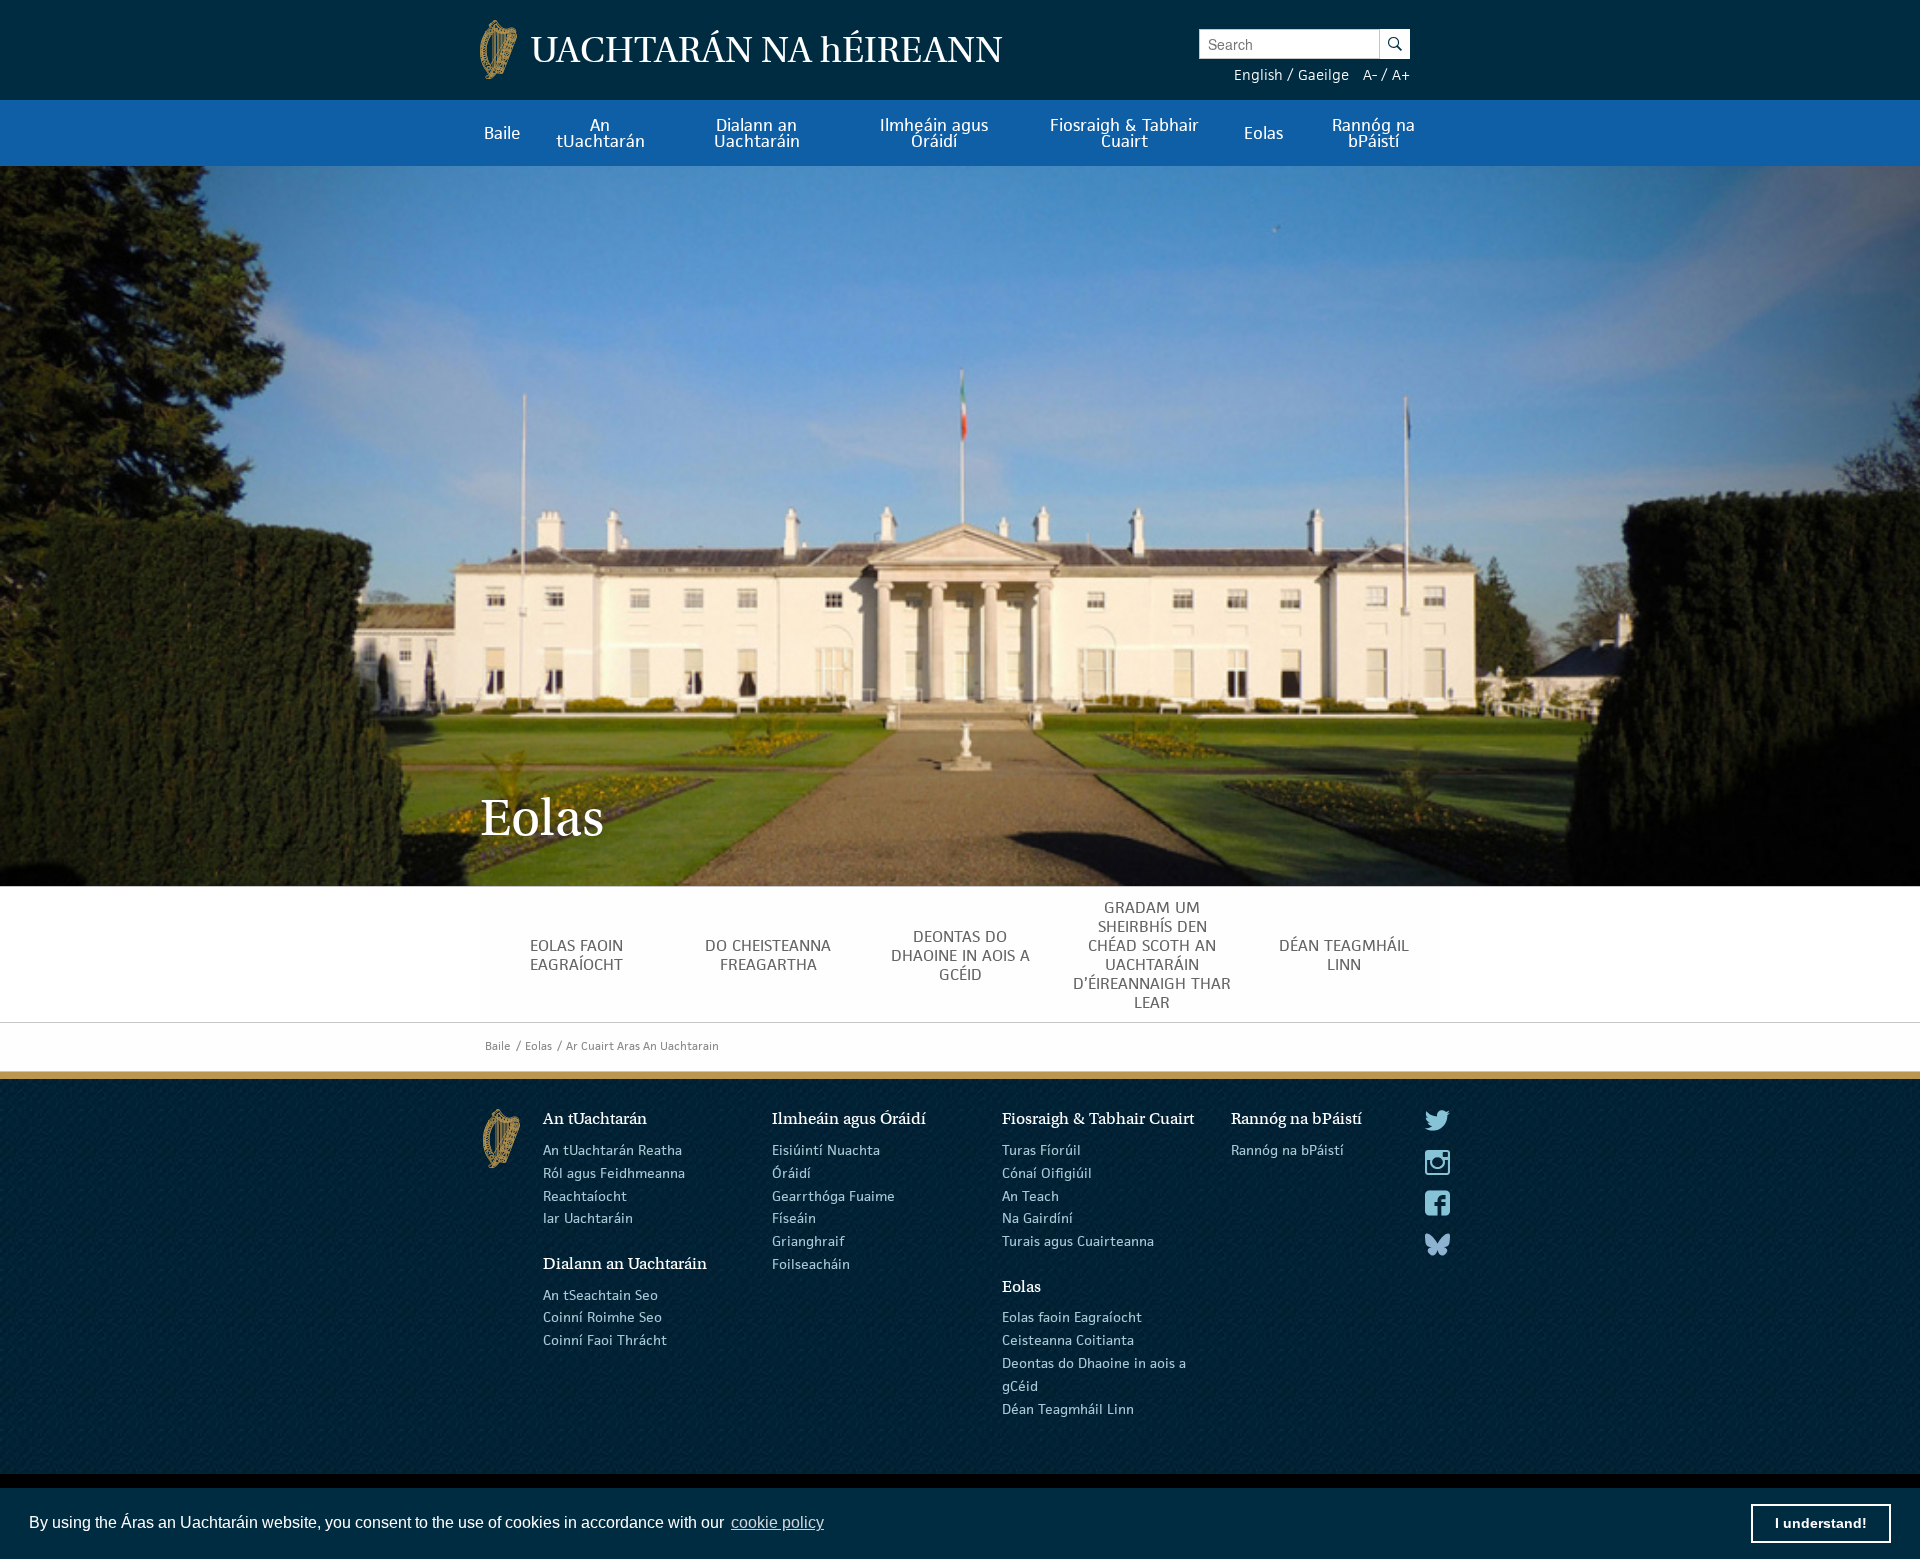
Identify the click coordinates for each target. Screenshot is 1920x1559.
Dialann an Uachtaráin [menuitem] (757, 133)
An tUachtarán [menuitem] (600, 133)
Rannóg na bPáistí (1287, 1150)
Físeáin (794, 1218)
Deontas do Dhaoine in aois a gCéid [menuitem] (960, 955)
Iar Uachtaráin (588, 1218)
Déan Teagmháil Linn (1068, 1408)
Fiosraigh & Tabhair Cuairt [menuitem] (1124, 133)
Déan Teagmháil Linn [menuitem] (1344, 955)
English (1258, 74)
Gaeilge (1323, 74)
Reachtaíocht (585, 1195)
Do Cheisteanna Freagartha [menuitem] (768, 955)
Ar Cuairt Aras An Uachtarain (642, 1045)
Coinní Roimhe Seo (602, 1317)
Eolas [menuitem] (1263, 133)
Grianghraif (808, 1241)
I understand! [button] (1821, 1523)
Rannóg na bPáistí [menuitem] (1373, 133)
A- (1370, 74)
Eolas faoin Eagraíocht (1072, 1317)
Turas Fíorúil (1041, 1150)
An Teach (1030, 1195)
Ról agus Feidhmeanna (614, 1173)
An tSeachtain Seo (600, 1294)
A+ (1401, 74)
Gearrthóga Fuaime (833, 1195)
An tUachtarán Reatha (612, 1150)
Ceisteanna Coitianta (1068, 1340)
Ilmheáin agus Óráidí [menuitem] (934, 133)
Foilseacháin (811, 1264)
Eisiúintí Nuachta (826, 1150)
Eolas (538, 1045)
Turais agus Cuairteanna (1078, 1241)
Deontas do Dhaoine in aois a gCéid (1094, 1374)
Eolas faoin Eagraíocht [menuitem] (576, 955)
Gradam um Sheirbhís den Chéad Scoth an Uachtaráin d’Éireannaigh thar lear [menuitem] (1152, 955)
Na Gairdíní (1037, 1218)
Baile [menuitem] (502, 133)
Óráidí (791, 1173)
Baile (498, 1045)
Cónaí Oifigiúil (1047, 1173)
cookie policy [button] (777, 1522)
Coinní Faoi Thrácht (605, 1340)
